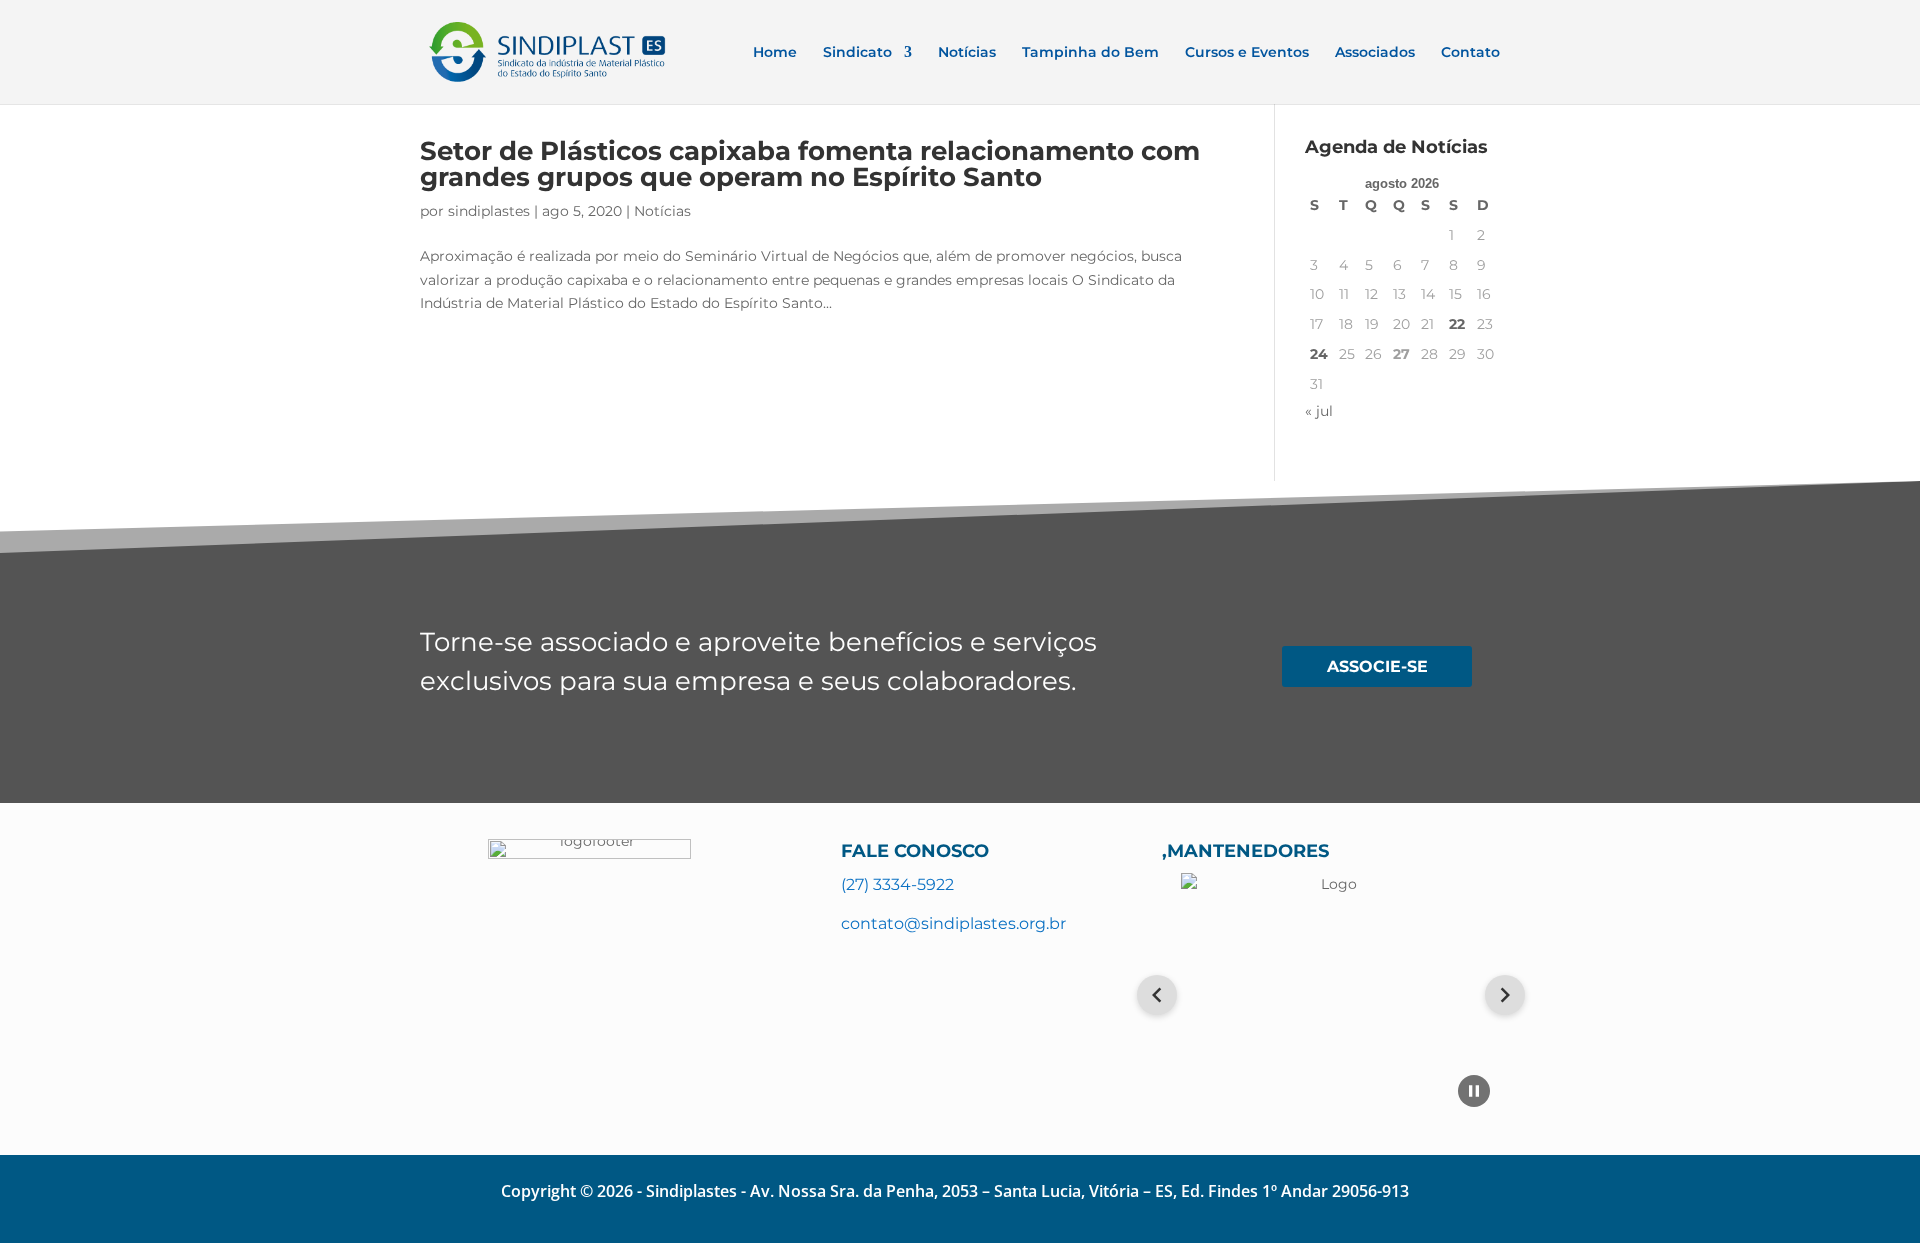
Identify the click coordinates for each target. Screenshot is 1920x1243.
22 (1457, 324)
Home (775, 53)
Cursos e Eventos (1247, 53)
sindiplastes (489, 211)
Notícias (967, 53)
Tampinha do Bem (1090, 53)
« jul (1319, 411)
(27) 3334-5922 (897, 884)
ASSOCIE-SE (1377, 666)
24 (1319, 354)
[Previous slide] (1157, 995)
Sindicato (857, 53)
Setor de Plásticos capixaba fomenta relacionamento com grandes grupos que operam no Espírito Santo (810, 164)
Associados (1375, 53)
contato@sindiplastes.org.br (953, 923)
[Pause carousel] (1474, 1091)
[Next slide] (1505, 995)
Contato (1470, 53)
